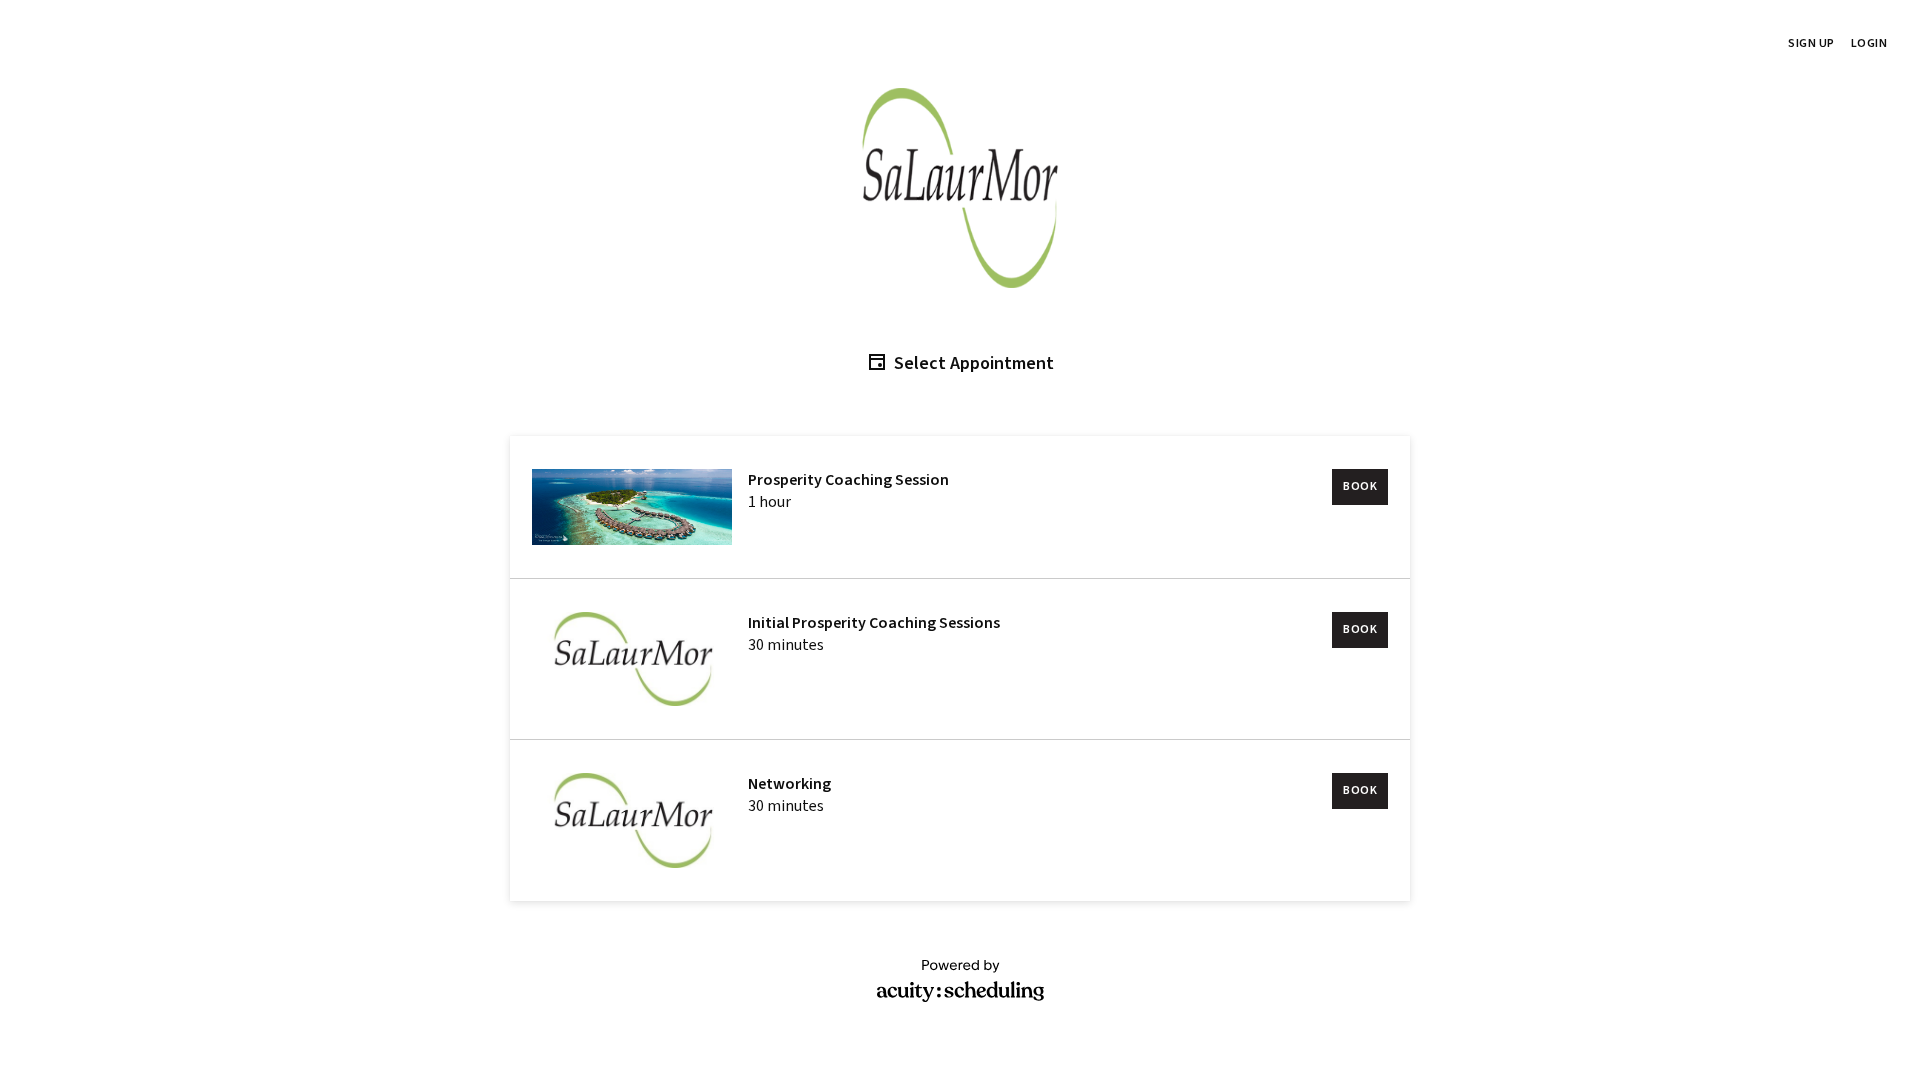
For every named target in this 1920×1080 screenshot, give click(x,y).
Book (1360, 486)
